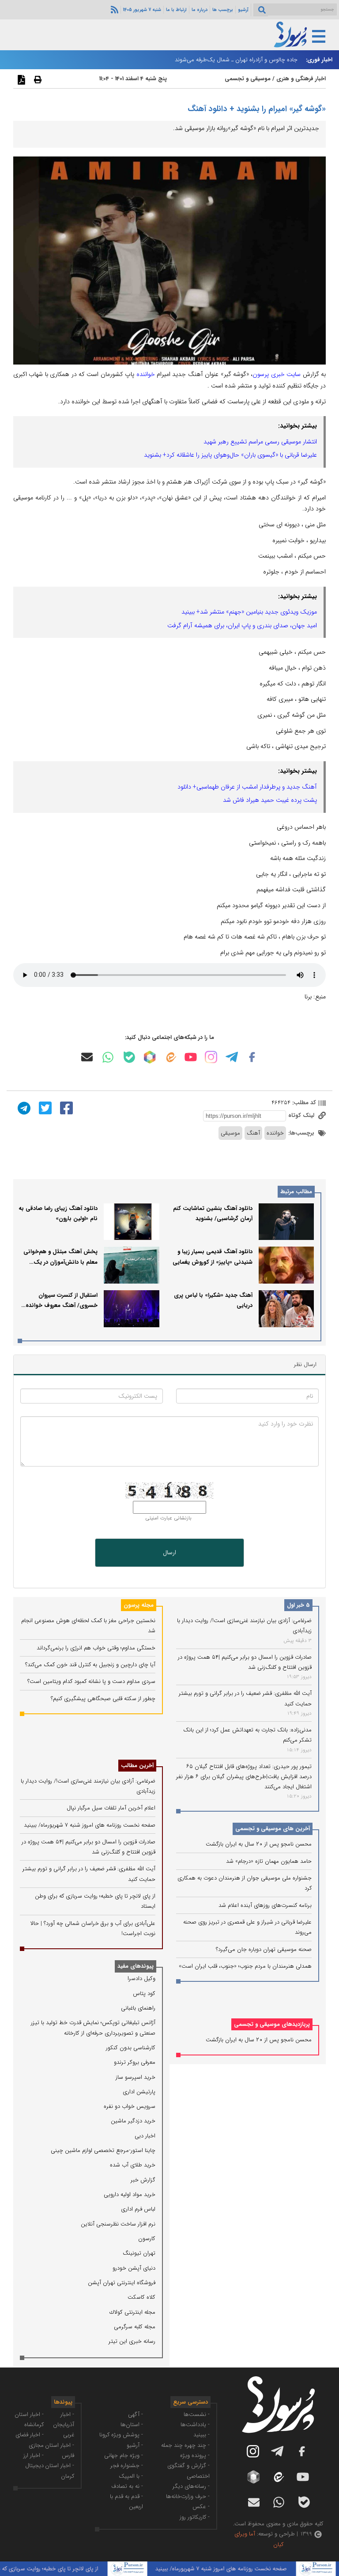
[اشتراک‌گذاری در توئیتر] (44, 1107)
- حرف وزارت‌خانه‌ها (188, 2496)
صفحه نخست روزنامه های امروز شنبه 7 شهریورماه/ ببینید (90, 1825)
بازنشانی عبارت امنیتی (168, 1518)
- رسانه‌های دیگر (191, 2486)
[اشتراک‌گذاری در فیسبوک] (65, 1107)
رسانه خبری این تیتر (132, 2341)
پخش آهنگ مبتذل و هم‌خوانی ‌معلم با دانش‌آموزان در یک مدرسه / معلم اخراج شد (60, 1262)
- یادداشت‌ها (195, 2425)
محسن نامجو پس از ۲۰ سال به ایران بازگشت (259, 1844)
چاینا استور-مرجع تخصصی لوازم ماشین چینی (103, 2150)
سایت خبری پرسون (277, 374)
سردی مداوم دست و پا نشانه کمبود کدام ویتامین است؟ (91, 1681)
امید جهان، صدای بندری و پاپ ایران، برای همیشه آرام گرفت (242, 625)
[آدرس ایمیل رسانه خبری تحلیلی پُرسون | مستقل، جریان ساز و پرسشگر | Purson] (87, 1057)
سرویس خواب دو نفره (130, 2106)
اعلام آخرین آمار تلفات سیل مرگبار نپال (111, 1808)
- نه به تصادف (127, 2486)
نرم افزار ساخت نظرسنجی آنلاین (118, 2224)
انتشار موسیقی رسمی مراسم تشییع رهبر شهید (260, 442)
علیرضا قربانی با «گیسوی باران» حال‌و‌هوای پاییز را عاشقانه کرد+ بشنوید (230, 455)
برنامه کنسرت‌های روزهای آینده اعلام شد (265, 1905)
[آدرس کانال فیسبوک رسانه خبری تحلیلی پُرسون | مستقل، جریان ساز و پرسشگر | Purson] (252, 1057)
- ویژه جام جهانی (124, 2455)
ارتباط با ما (176, 10)
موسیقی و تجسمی (248, 79)
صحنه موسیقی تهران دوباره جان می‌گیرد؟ (264, 1949)
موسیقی (230, 1133)
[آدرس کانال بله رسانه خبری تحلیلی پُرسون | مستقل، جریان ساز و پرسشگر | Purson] (129, 1057)
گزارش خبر (143, 2180)
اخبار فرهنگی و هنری (301, 79)
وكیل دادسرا (141, 1979)
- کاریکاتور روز (195, 2517)
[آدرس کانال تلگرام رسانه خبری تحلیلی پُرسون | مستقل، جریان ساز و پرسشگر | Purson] (232, 1057)
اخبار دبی (145, 2136)
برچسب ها (223, 10)
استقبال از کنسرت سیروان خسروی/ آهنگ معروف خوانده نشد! (62, 1306)
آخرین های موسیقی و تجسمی (273, 1829)
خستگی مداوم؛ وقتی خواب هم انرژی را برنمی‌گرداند (96, 1648)
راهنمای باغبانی (138, 2008)
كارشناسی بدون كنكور (131, 2048)
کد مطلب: (303, 1103)
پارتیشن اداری (139, 2092)
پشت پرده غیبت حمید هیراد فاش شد (270, 800)
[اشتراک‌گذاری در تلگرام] (23, 1107)
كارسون (147, 2239)
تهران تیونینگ (139, 2253)
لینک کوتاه (302, 1115)
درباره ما (200, 10)
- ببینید (202, 2435)
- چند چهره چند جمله (185, 2445)
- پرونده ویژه (195, 2455)
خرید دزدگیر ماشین (133, 2121)
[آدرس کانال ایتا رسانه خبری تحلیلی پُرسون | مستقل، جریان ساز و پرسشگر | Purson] (170, 1057)
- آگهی (136, 2414)
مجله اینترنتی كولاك (132, 2312)
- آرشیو (135, 2445)
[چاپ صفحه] (37, 79)
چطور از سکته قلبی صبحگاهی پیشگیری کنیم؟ (103, 1699)
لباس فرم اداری (138, 2209)
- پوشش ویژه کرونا (121, 2435)
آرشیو (243, 10)
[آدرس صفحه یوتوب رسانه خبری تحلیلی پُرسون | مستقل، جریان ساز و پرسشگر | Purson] (191, 1057)
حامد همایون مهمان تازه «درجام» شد (269, 1861)
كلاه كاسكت (141, 2297)
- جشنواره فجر (127, 2466)
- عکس (201, 2507)
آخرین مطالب (137, 1766)
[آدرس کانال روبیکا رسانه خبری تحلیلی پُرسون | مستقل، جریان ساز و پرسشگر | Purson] (150, 1057)
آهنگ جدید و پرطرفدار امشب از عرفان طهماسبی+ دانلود (247, 787)
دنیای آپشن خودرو (134, 2268)
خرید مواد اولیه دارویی (130, 2194)
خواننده (146, 374)
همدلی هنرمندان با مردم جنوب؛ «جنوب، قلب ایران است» (245, 1966)
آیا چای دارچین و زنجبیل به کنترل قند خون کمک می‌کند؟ (90, 1665)
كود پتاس (144, 1993)
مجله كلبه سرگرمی (135, 2327)
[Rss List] (113, 9)
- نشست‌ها (197, 2414)
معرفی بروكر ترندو (135, 2062)
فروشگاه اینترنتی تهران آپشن (122, 2283)
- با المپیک (131, 2476)
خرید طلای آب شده (133, 2165)
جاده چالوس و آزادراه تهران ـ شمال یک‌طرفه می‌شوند (236, 60)
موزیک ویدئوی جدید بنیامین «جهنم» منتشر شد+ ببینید (249, 612)
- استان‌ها (132, 2425)
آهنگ (253, 1133)
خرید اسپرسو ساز (136, 2077)
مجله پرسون (139, 1605)
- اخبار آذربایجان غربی (64, 2425)
